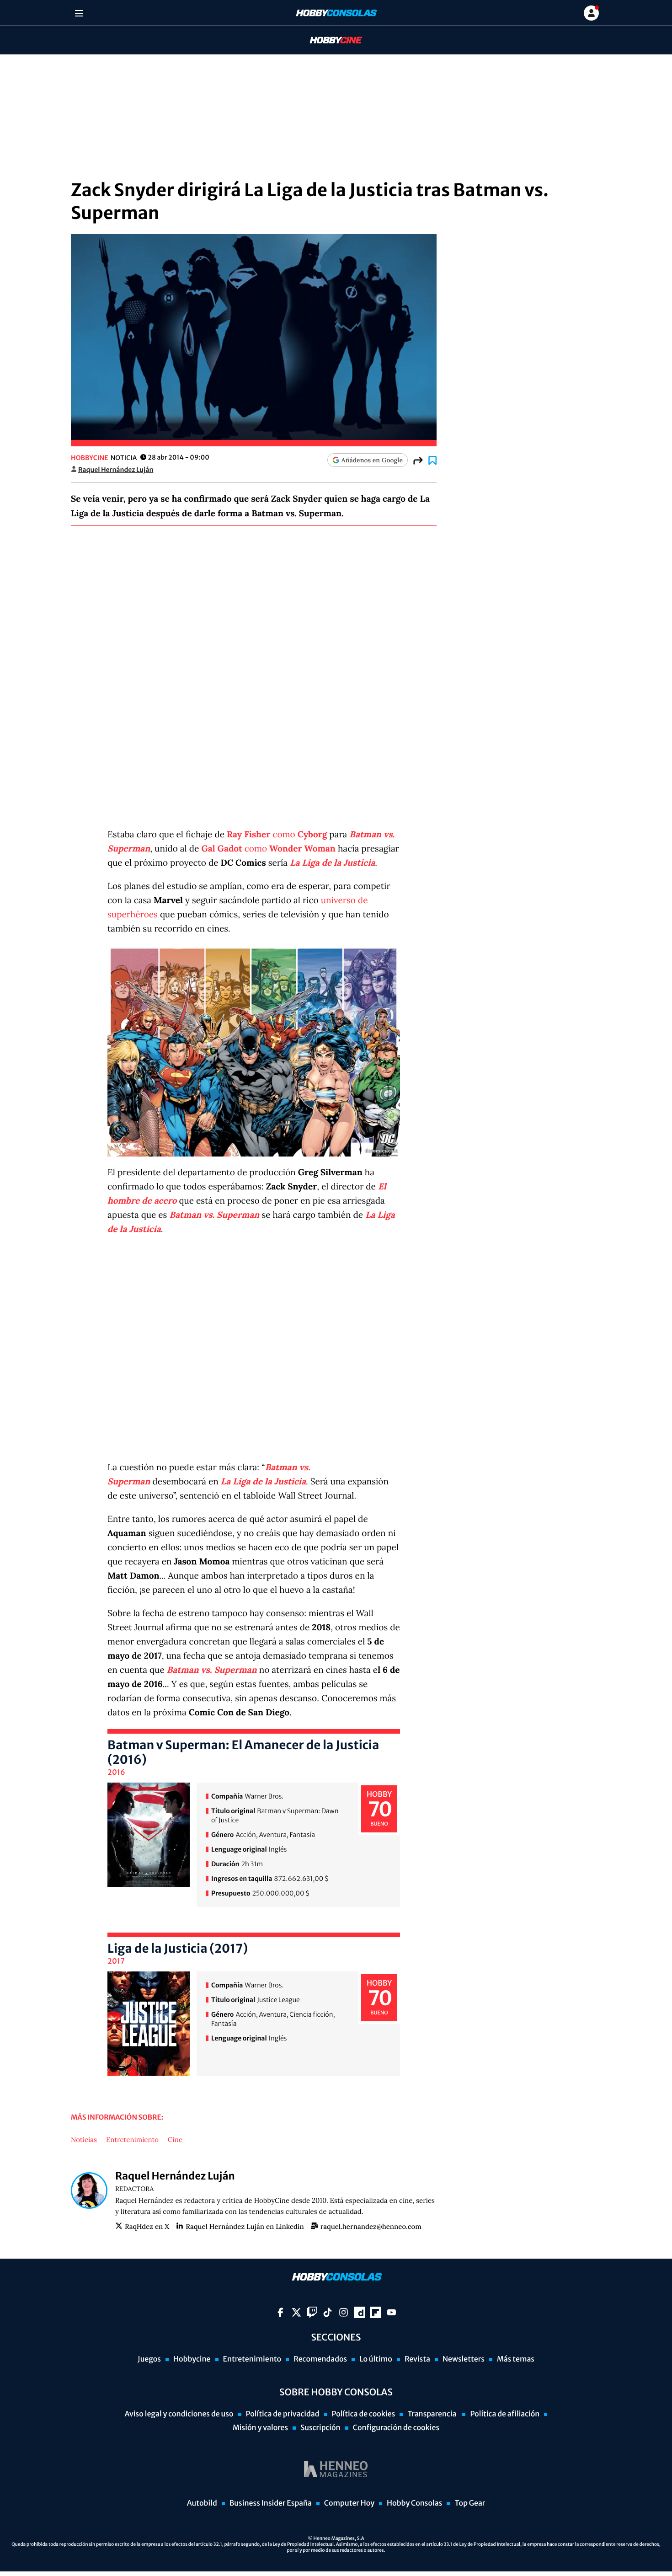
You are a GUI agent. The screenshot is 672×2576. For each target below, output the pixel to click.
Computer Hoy (349, 2503)
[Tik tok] (328, 2312)
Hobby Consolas (414, 2503)
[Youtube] (392, 2312)
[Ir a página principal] (336, 13)
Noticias (84, 2140)
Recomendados (320, 2359)
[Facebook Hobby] (280, 2312)
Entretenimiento (132, 2140)
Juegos (149, 2359)
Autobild (202, 2503)
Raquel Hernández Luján (116, 470)
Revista (417, 2359)
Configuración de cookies (396, 2428)
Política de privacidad (283, 2414)
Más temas (516, 2359)
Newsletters (464, 2359)
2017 (116, 1961)
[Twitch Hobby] (312, 2312)
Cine (175, 2140)
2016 (116, 1773)
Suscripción (320, 2428)
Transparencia (432, 2414)
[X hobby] (296, 2312)
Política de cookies (364, 2414)
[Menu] (79, 13)
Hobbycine (330, 40)
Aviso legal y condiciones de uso (179, 2414)
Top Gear (470, 2503)
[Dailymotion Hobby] (360, 2312)
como (277, 835)
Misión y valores (260, 2428)
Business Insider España (271, 2503)
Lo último (376, 2359)
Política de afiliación (505, 2414)
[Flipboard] (376, 2312)
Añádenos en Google (372, 460)
